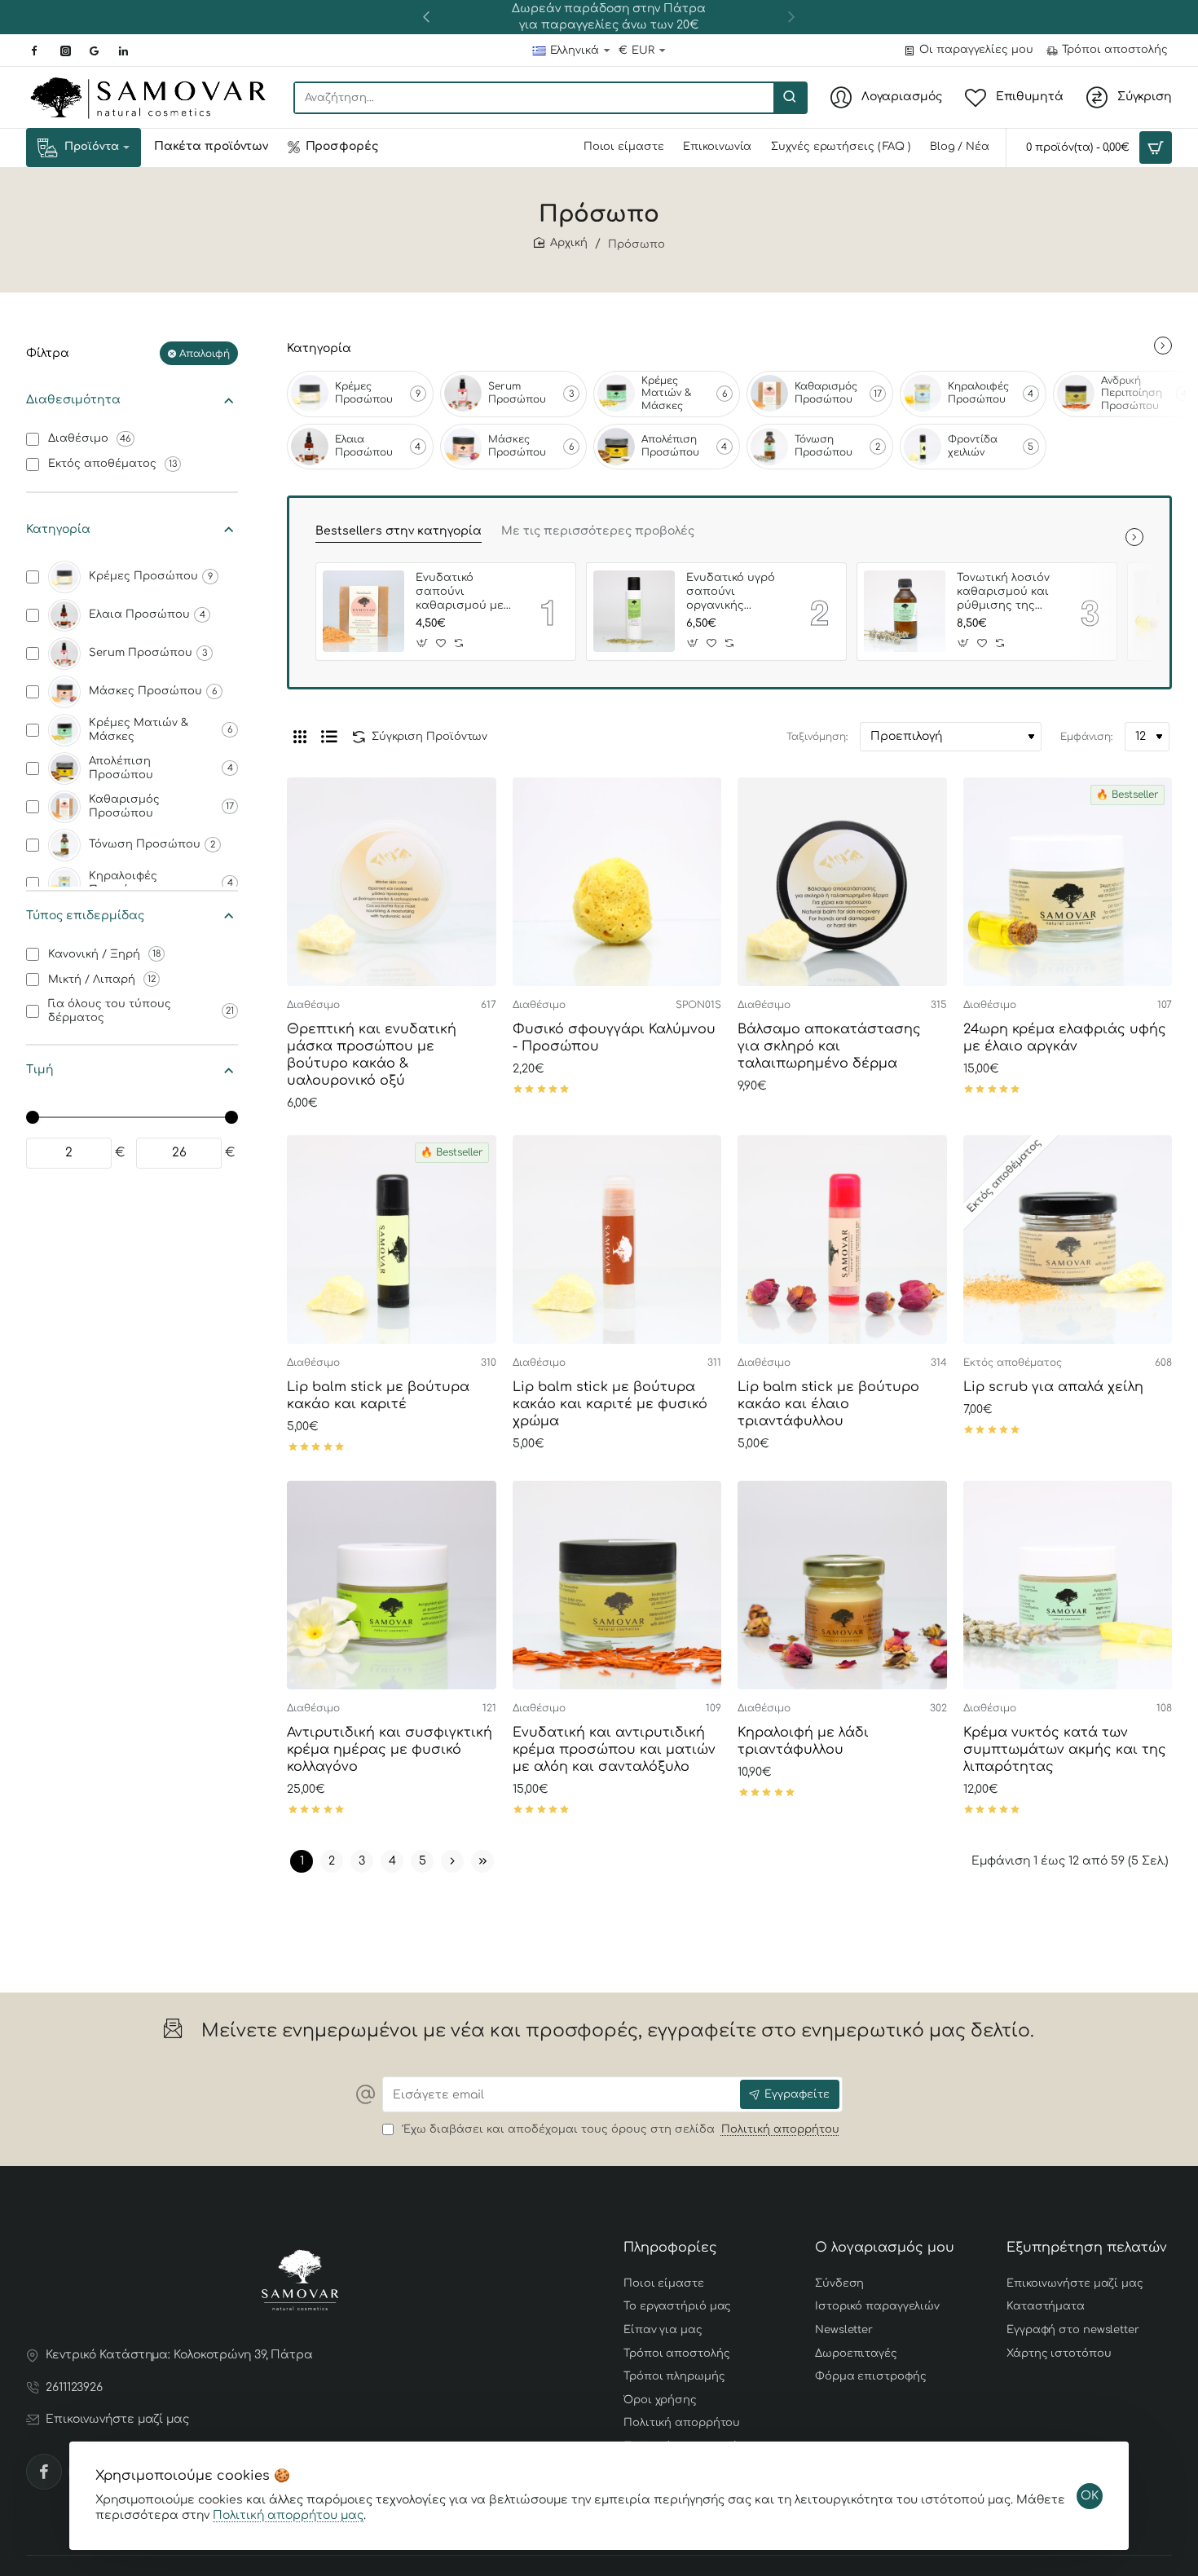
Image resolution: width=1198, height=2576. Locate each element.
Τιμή (40, 1070)
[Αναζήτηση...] (790, 98)
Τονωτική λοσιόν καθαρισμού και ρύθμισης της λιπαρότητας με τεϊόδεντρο (1003, 593)
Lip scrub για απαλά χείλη (1053, 1387)
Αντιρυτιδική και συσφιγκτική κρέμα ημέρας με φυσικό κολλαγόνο (390, 1750)
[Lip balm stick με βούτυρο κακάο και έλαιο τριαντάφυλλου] (842, 1240)
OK (1090, 2496)
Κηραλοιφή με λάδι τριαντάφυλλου (803, 1741)
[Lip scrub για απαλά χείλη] (1068, 1240)
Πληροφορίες (670, 2248)
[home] (561, 243)
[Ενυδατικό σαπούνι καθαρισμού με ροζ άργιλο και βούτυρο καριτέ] (363, 611)
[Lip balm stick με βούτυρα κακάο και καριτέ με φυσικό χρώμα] (617, 1240)
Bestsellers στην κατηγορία (399, 531)
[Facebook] (44, 2472)
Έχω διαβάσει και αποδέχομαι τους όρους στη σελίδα (619, 2129)
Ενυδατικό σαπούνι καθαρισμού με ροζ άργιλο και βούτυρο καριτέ (461, 593)
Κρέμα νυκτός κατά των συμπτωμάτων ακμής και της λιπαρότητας (1065, 1750)
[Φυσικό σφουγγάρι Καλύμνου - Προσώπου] (617, 882)
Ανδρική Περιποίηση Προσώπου (1132, 393)
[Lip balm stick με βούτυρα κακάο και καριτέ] (392, 1240)
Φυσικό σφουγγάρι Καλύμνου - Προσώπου (614, 1038)
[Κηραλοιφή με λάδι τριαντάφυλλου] (842, 1585)
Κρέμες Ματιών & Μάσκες (667, 393)
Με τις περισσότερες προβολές (598, 531)
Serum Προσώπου (517, 393)
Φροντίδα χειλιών (973, 446)
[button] (426, 16)
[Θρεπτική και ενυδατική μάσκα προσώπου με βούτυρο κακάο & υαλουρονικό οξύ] (392, 882)
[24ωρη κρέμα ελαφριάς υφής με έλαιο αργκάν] (1068, 882)
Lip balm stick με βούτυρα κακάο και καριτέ (378, 1396)
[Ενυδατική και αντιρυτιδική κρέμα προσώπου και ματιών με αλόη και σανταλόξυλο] (617, 1585)
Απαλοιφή (205, 353)
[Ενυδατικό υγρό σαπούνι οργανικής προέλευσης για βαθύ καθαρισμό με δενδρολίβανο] (634, 611)
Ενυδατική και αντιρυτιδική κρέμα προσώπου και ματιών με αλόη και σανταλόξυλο (614, 1750)
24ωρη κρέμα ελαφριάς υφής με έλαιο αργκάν (1065, 1038)
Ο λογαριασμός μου (885, 2248)
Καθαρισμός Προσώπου (826, 393)
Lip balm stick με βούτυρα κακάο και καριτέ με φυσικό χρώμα (610, 1404)
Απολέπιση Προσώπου (670, 446)
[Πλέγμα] (300, 737)
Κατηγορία (58, 529)
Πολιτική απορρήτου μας (288, 2515)
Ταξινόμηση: (817, 737)
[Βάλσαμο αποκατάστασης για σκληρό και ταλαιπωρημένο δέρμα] (842, 882)
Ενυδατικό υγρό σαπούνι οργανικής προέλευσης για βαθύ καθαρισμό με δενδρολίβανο (735, 593)
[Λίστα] (329, 737)
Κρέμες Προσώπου (364, 393)
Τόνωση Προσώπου (824, 446)
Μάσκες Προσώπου (517, 446)
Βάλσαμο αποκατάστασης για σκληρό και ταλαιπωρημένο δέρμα (829, 1046)
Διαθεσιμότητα (73, 400)
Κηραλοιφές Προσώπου (978, 393)
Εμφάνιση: (1086, 737)
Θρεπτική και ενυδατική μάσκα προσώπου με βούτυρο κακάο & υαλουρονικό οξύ (372, 1055)
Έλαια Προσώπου (364, 446)
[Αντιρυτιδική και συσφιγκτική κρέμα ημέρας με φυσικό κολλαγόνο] (392, 1585)
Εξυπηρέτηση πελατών (1087, 2248)
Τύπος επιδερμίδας (85, 915)
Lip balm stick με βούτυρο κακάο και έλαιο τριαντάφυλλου (828, 1404)
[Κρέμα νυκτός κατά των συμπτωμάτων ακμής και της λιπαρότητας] (1068, 1585)
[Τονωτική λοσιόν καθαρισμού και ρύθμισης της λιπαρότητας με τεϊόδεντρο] (905, 611)
